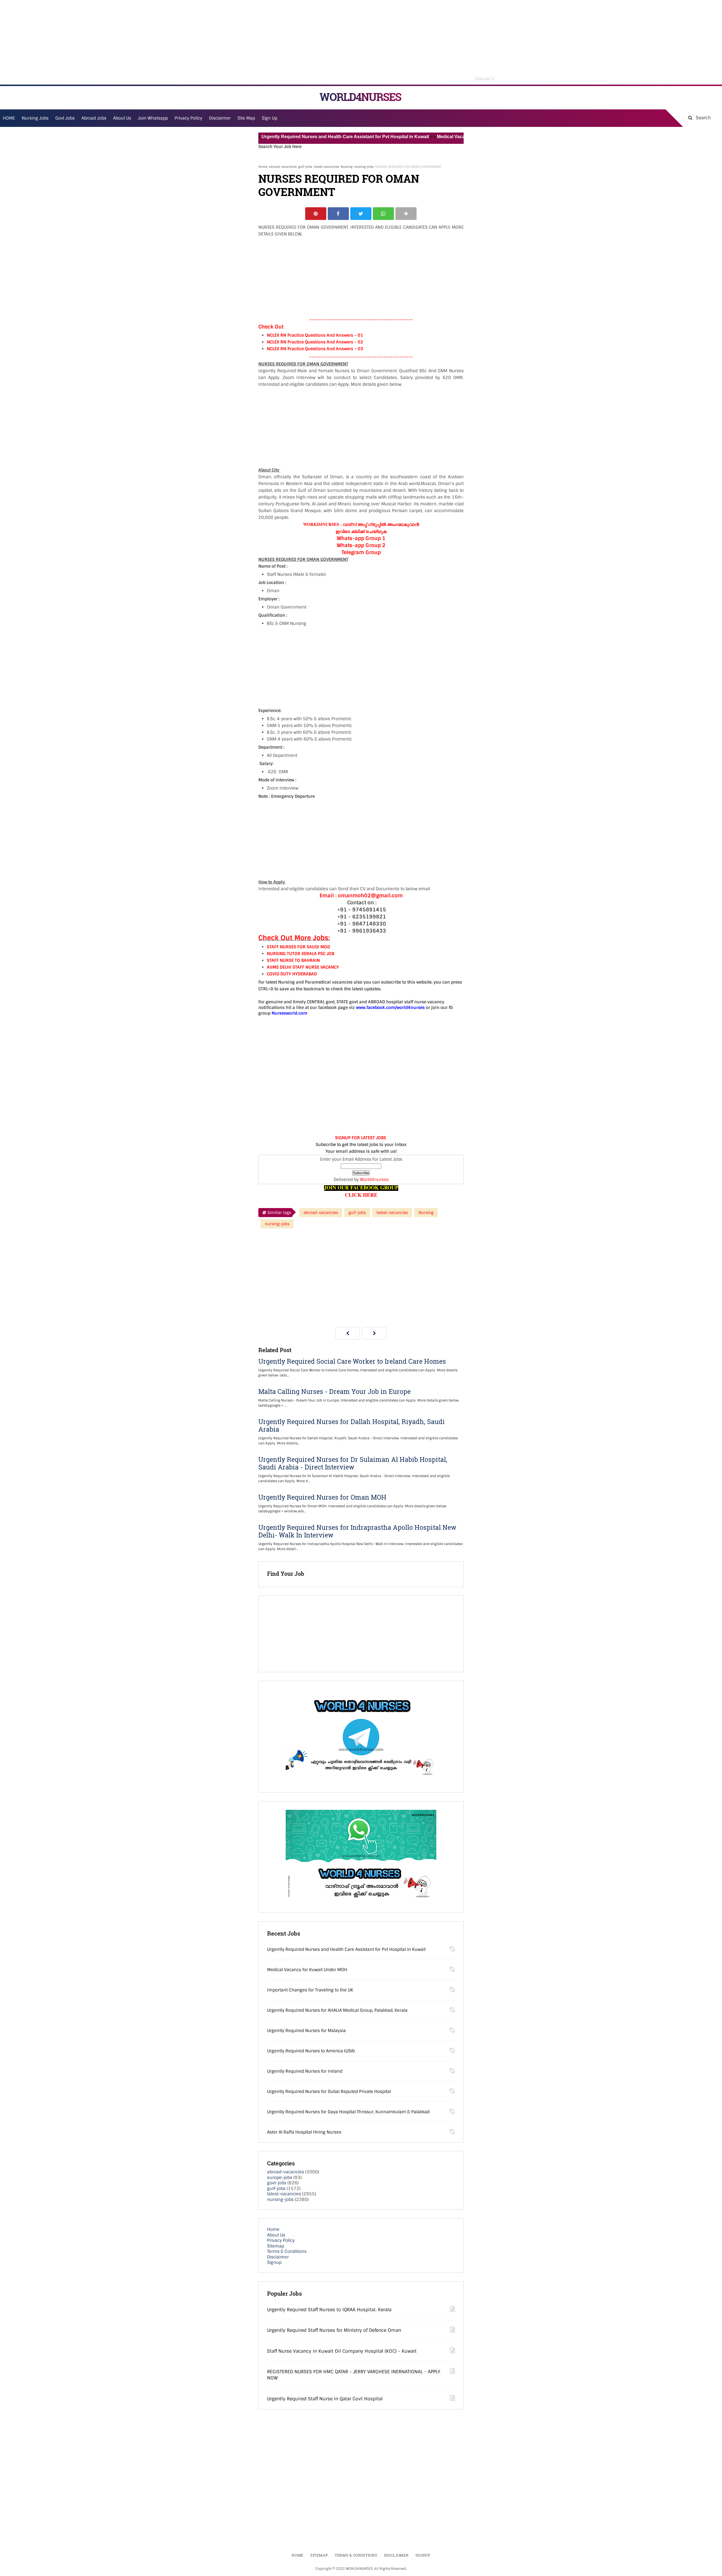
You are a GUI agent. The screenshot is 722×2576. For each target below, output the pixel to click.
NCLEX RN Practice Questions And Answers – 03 (315, 349)
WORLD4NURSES (360, 97)
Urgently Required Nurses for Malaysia (306, 2031)
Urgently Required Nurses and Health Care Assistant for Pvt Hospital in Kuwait (294, 137)
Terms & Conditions (287, 2251)
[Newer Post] (348, 1333)
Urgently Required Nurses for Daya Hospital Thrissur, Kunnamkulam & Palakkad (348, 2112)
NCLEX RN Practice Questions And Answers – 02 (315, 342)
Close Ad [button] (485, 78)
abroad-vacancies (283, 167)
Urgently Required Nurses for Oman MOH (322, 1497)
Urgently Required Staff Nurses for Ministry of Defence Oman (334, 2330)
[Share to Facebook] (338, 214)
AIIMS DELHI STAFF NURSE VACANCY (303, 967)
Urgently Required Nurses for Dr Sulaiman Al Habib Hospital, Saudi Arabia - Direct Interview (353, 1463)
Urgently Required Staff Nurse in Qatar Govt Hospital (325, 2399)
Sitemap (276, 2246)
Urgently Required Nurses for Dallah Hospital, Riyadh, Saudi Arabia (352, 1425)
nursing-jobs (364, 167)
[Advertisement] (361, 42)
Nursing (347, 167)
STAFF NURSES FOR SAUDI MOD (298, 947)
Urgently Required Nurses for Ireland (305, 2071)
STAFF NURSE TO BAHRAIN (293, 960)
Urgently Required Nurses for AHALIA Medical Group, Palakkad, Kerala (337, 2010)
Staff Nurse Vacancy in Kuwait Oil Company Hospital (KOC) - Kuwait (342, 2351)
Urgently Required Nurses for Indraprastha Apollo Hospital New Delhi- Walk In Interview (357, 1531)
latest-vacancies (326, 167)
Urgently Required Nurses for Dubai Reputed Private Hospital (329, 2092)
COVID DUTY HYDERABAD (292, 974)
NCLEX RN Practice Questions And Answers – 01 (315, 335)
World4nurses (374, 1180)
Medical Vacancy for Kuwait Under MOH (427, 137)
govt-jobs (277, 2183)
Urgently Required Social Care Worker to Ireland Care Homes (352, 1361)
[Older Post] (374, 1333)
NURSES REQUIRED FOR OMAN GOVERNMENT (339, 185)
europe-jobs (280, 2178)
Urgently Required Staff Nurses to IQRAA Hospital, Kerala (329, 2310)
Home (263, 167)
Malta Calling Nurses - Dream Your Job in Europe (334, 1391)
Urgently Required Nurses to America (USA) (311, 2051)
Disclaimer (220, 118)
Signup (274, 2262)
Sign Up (269, 118)
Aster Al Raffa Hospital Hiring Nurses (304, 2132)
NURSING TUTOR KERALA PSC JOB (301, 954)
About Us (276, 2235)
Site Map (246, 118)
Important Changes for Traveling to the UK (310, 1990)
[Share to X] (361, 214)
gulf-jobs (305, 167)
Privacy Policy (281, 2240)
